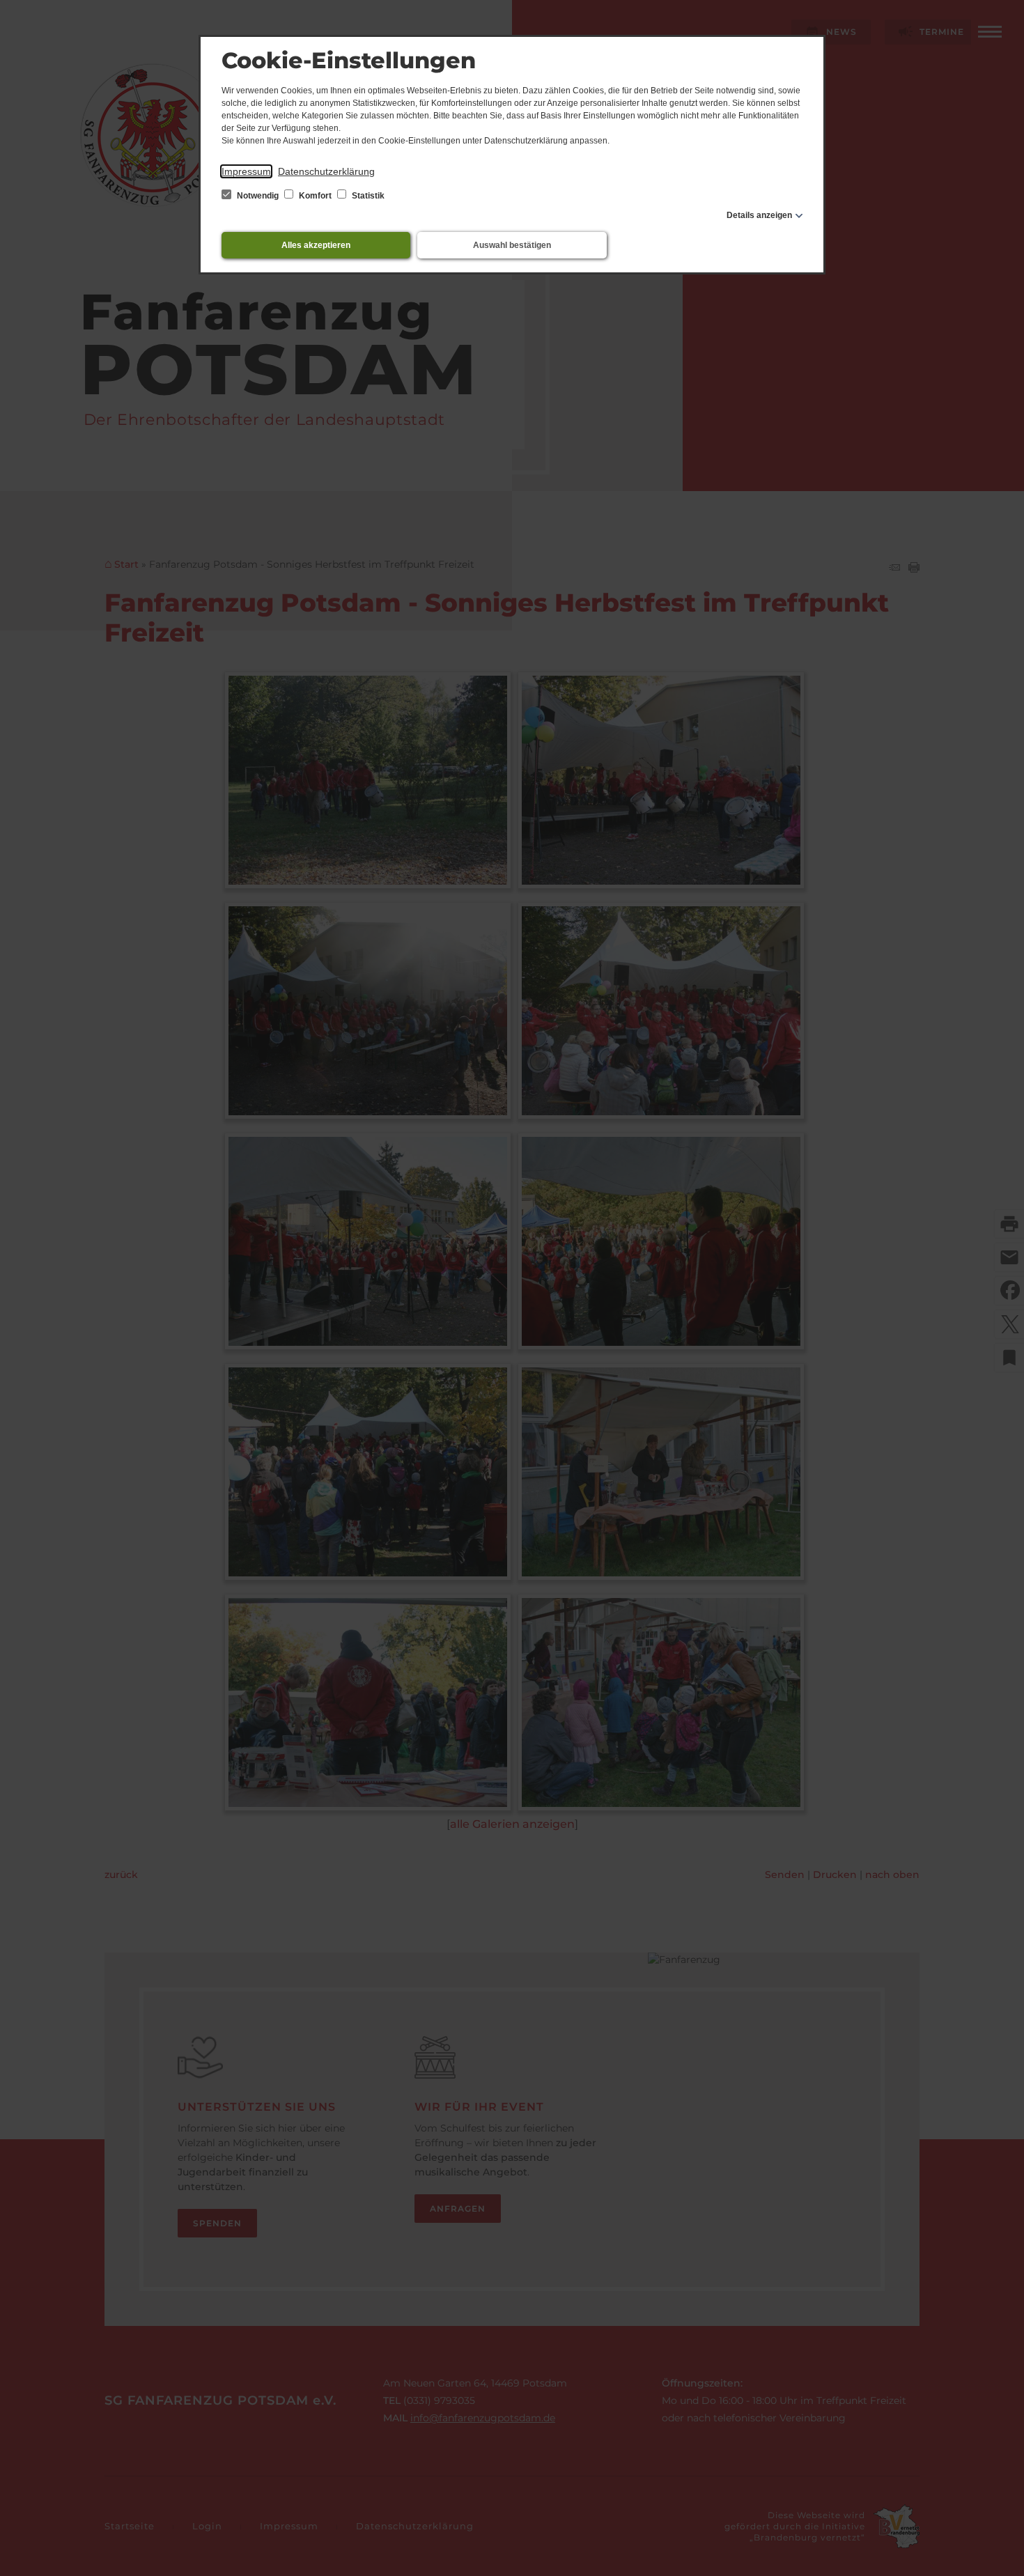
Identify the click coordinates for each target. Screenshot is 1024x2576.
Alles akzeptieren (316, 245)
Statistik (367, 196)
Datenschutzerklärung (326, 171)
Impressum (246, 171)
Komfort (315, 196)
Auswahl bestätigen (512, 245)
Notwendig (258, 196)
